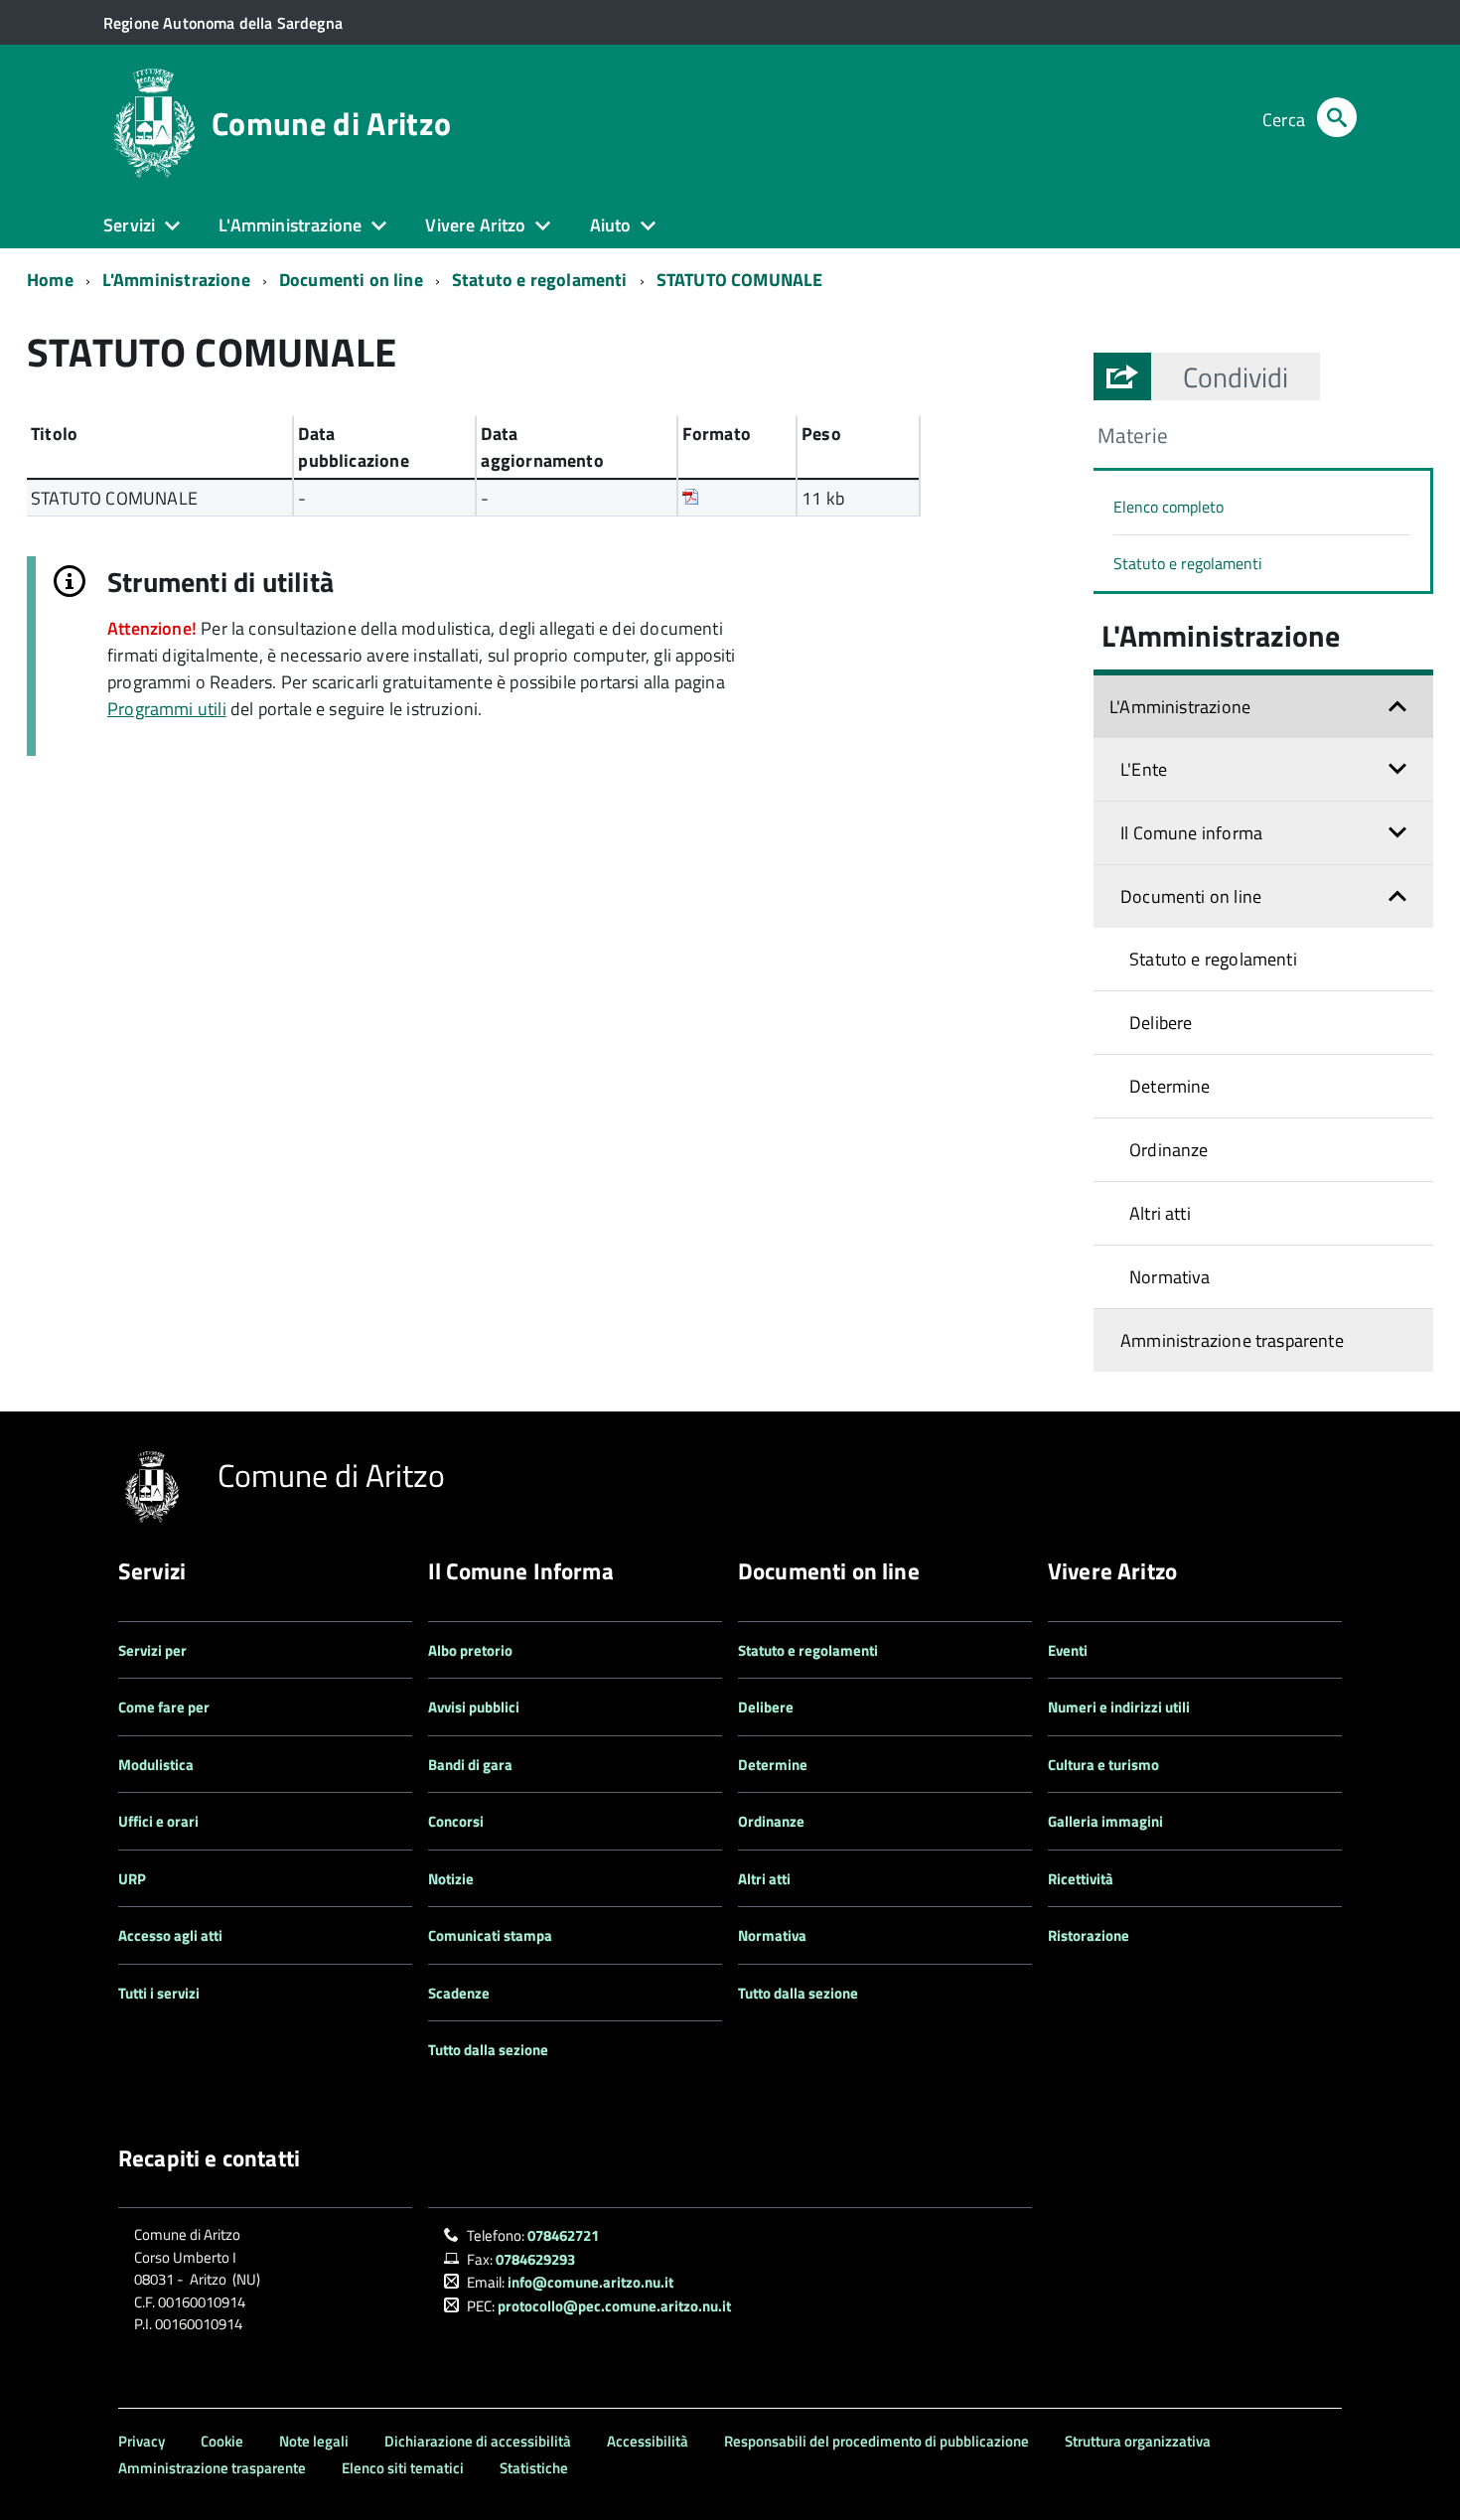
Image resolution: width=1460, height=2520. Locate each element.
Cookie (222, 2441)
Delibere (1161, 1023)
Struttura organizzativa (1138, 2441)
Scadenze (459, 1993)
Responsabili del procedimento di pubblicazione (876, 2441)
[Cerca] (1337, 120)
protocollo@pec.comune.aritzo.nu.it (614, 2306)
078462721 (563, 2235)
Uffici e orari (158, 1821)
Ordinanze (1169, 1150)
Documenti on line (351, 280)
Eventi (1068, 1650)
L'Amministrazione (176, 280)
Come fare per (164, 1707)
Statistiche (534, 2468)
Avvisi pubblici (474, 1707)
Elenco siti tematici (403, 2468)
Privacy (142, 2441)
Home (50, 280)
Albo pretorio (470, 1650)
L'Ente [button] (1144, 769)
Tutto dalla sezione (488, 2050)
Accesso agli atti (170, 1935)
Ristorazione (1089, 1935)
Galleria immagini (1105, 1821)
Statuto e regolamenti (540, 280)
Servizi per (152, 1650)
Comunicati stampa (490, 1935)
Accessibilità (648, 2441)
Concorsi (456, 1821)
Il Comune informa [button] (1191, 833)
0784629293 (535, 2259)
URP (132, 1879)
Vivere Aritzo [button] (475, 225)
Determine (1170, 1086)
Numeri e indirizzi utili (1119, 1707)
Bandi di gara (470, 1765)
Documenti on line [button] (1191, 896)
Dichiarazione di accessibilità (478, 2441)
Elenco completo (1168, 507)
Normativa (1170, 1277)
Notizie (451, 1879)
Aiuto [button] (611, 225)
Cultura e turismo (1103, 1765)
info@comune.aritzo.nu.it (590, 2282)
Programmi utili (167, 709)
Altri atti (1160, 1213)
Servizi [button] (129, 225)
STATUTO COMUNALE (740, 280)
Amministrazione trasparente (1232, 1340)
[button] (1236, 376)
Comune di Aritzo (331, 123)
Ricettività (1081, 1879)
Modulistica (156, 1765)
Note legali (314, 2441)
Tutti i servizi (159, 1993)
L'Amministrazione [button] (290, 225)
